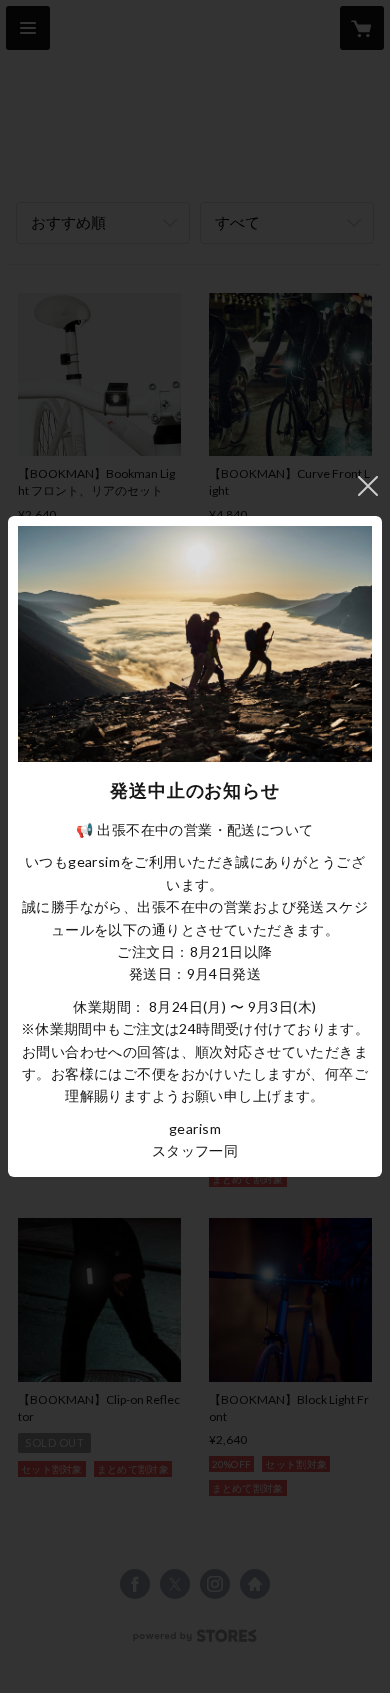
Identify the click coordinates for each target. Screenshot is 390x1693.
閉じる (368, 486)
